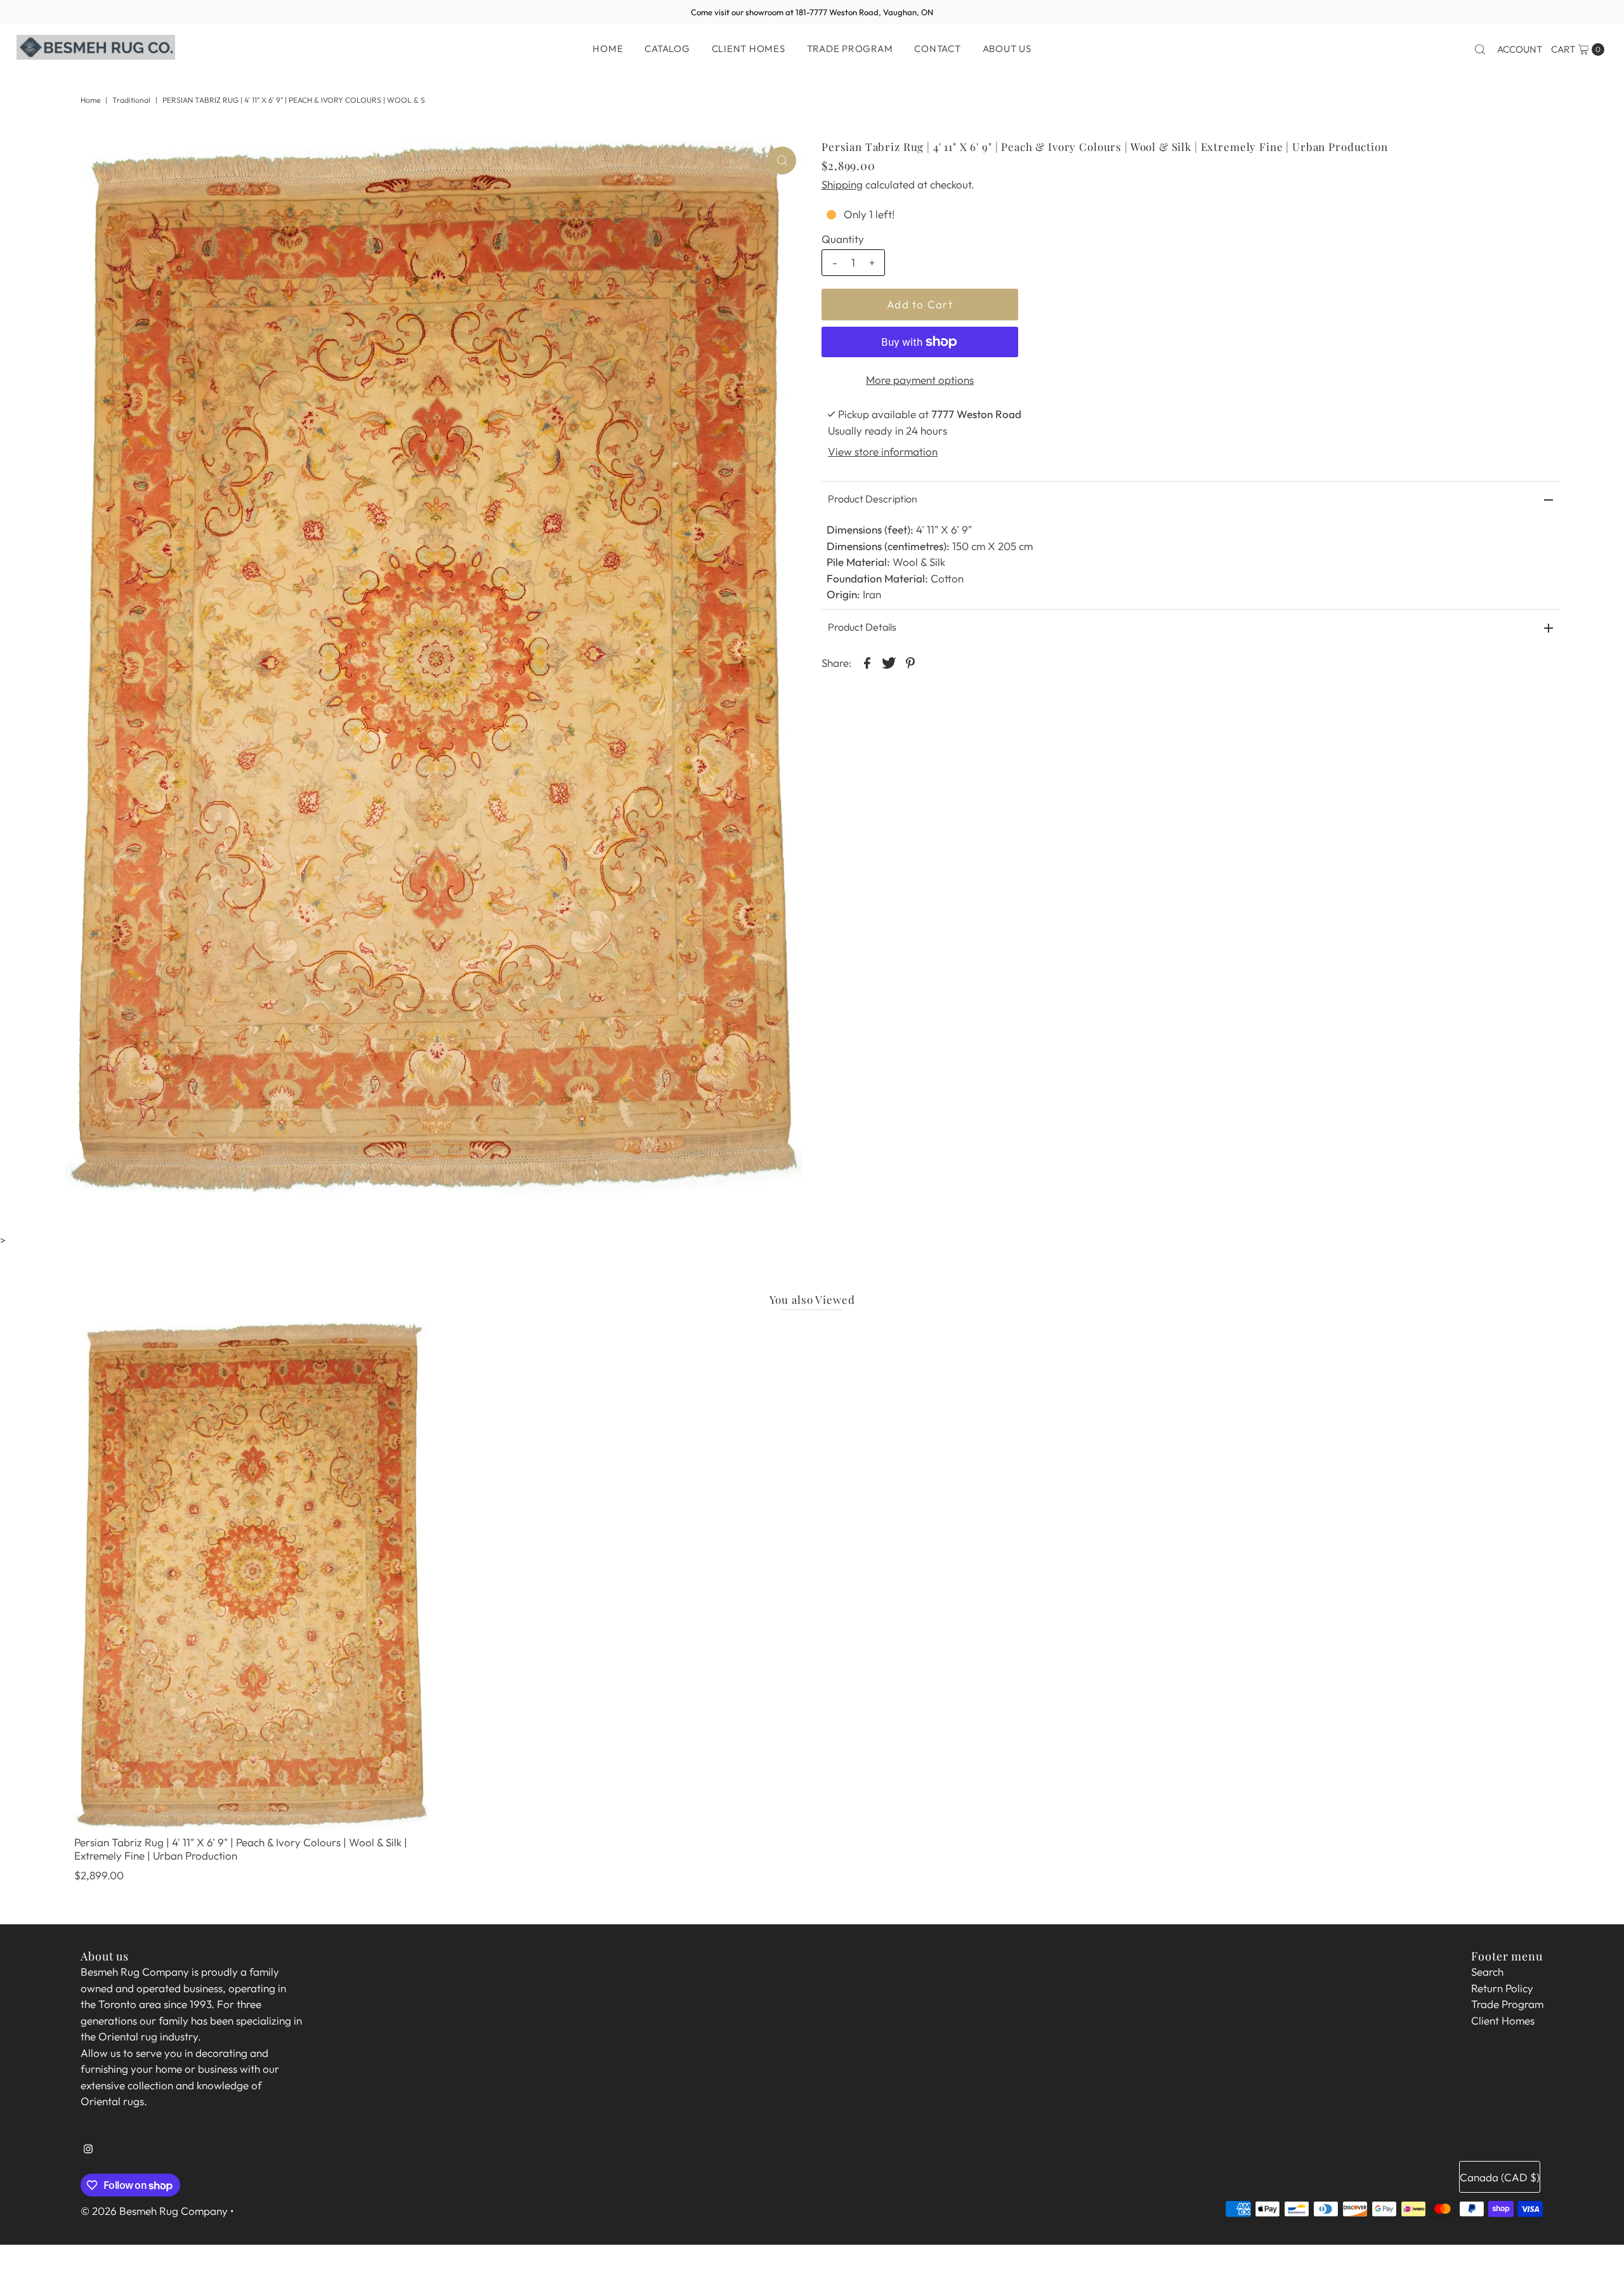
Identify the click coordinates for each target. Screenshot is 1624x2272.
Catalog (667, 49)
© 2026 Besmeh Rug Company (154, 2211)
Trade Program (850, 49)
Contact (937, 49)
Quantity (843, 239)
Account (1520, 49)
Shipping (842, 184)
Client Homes (749, 49)
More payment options (920, 380)
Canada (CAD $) (1500, 2177)
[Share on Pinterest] (910, 662)
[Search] (1480, 49)
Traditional (131, 100)
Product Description (873, 499)
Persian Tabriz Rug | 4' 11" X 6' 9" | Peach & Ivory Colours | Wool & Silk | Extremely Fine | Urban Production (241, 1848)
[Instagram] (88, 2154)
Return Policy (1502, 1988)
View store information (883, 451)
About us (1007, 49)
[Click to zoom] (782, 161)
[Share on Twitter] (889, 662)
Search (1487, 1972)
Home (608, 49)
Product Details (862, 627)
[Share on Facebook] (867, 662)
